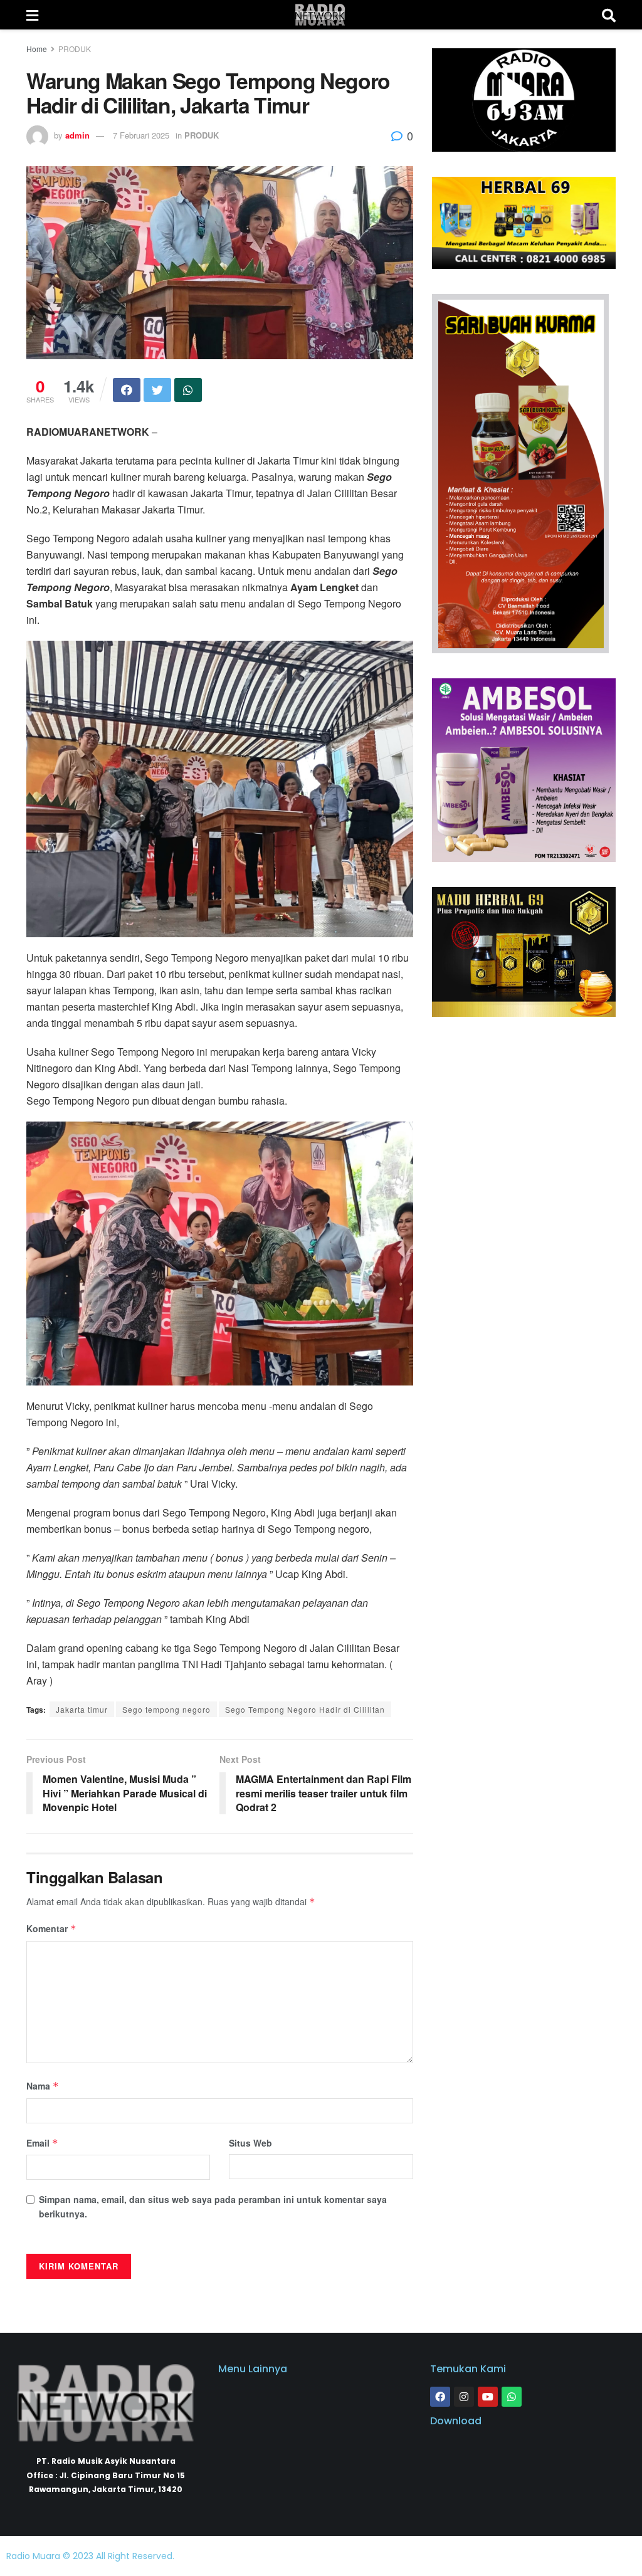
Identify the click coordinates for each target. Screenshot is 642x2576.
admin (77, 135)
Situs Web (250, 2143)
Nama (43, 2086)
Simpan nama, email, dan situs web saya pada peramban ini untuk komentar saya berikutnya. (213, 2206)
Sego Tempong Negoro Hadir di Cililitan (305, 1709)
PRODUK (75, 49)
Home (37, 49)
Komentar (51, 1928)
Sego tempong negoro (166, 1709)
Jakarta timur (82, 1709)
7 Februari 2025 (141, 135)
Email (42, 2143)
